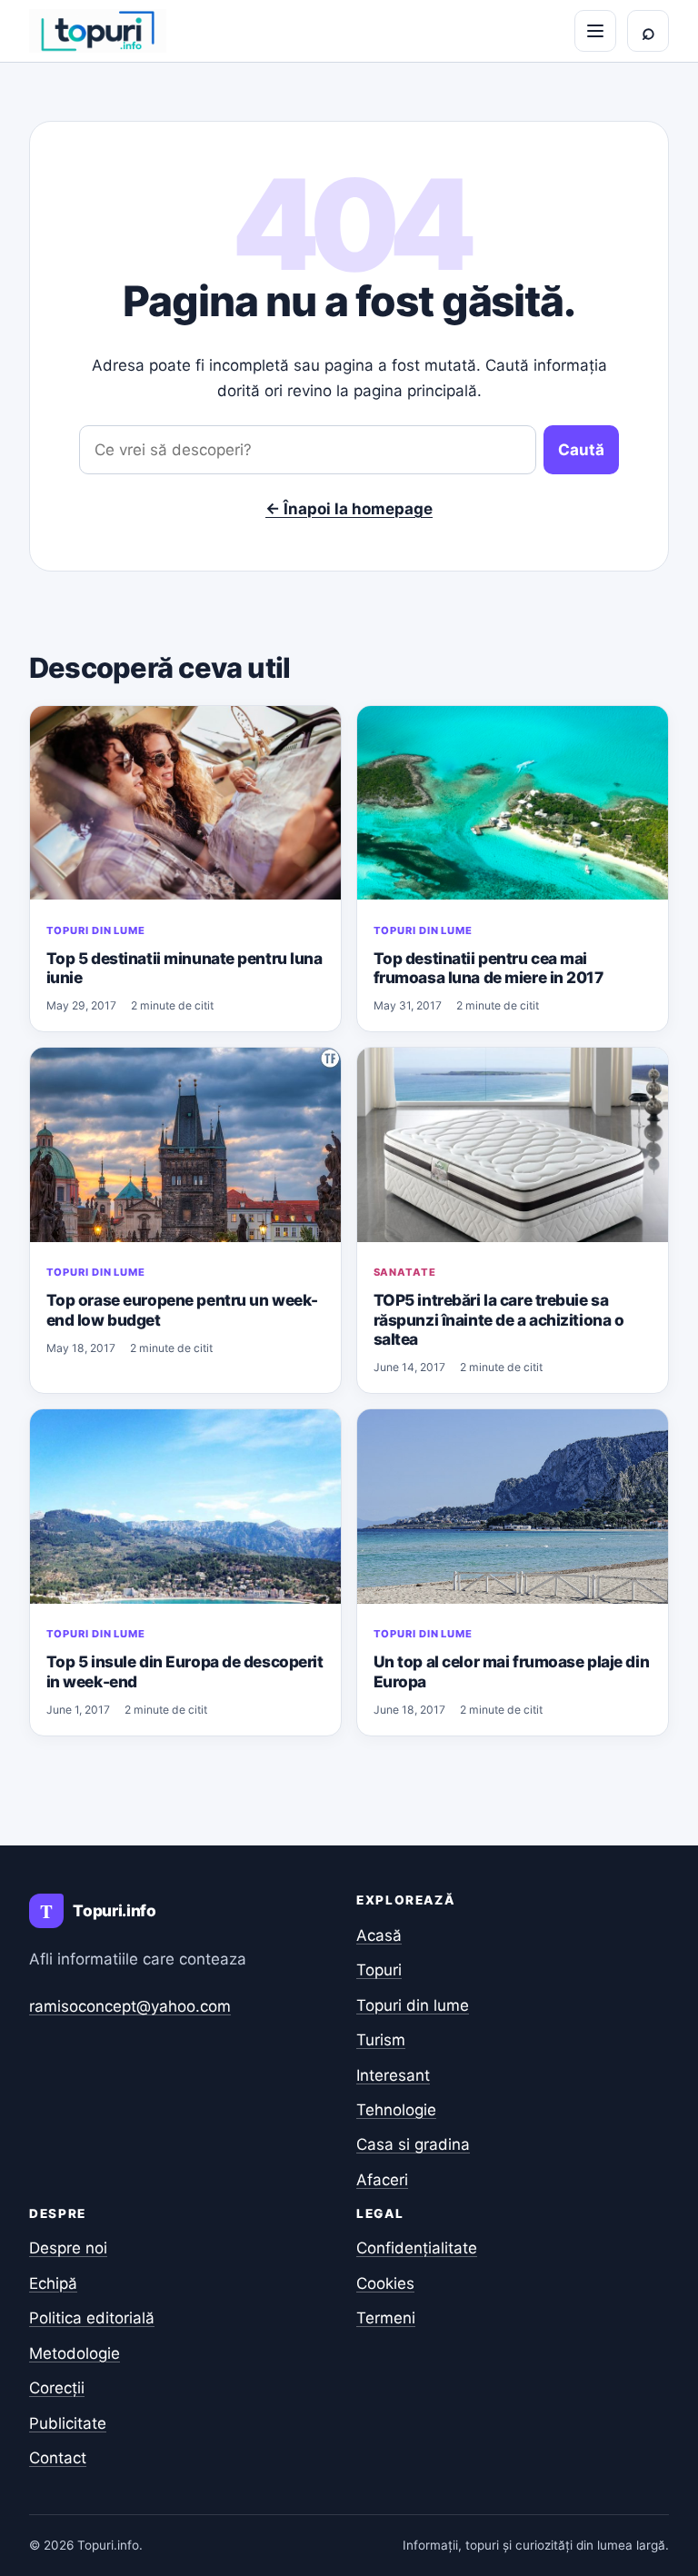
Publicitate (68, 2423)
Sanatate (405, 1272)
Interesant (393, 2075)
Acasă (379, 1935)
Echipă (53, 2283)
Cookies (385, 2283)
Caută (581, 450)
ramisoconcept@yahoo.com (130, 2006)
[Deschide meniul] (595, 31)
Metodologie (75, 2353)
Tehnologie (396, 2110)
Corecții (57, 2388)
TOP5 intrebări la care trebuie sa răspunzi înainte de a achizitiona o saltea (499, 1319)
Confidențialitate (417, 2248)
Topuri (379, 1970)
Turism (381, 2040)
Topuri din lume (96, 930)
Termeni (386, 2318)
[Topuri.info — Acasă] (98, 31)
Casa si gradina (413, 2144)
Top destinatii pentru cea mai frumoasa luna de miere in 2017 (489, 968)
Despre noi (68, 2248)
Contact (58, 2458)
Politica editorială (92, 2318)
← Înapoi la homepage (349, 509)
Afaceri (382, 2180)
